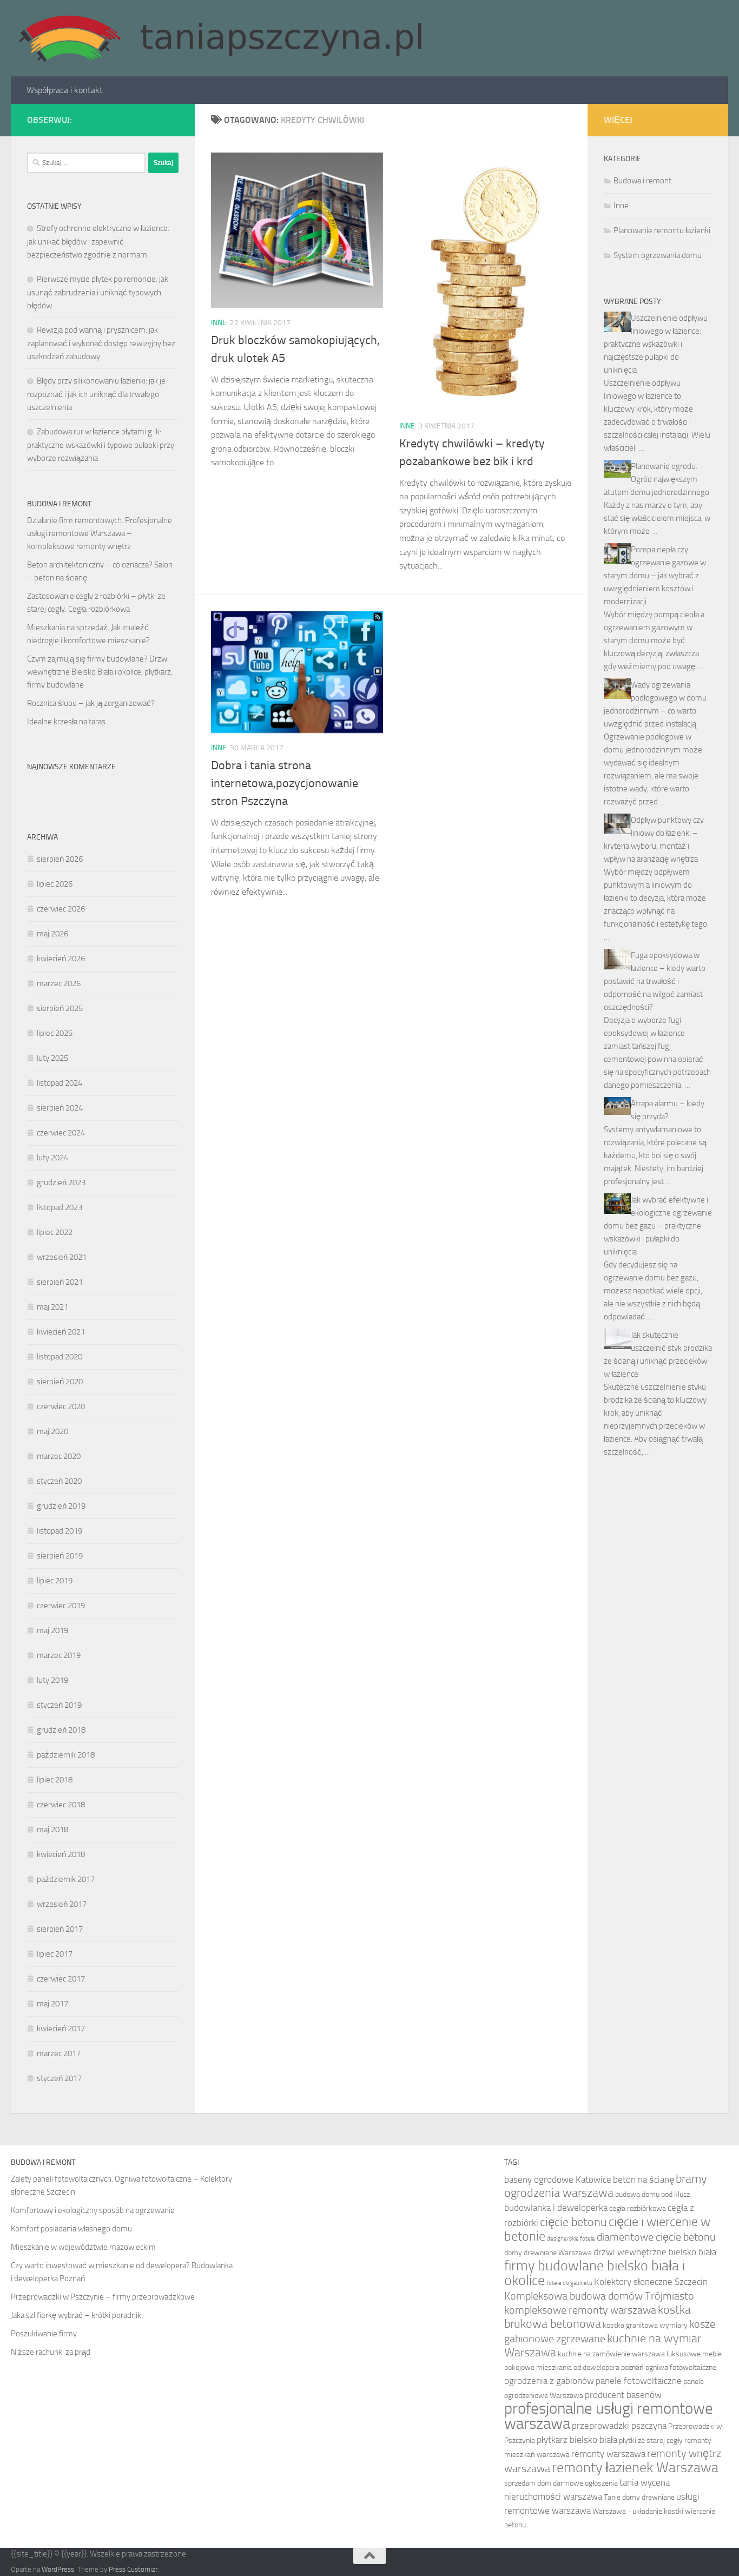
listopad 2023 (60, 1207)
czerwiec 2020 (61, 1406)
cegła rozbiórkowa (638, 2208)
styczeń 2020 (59, 1481)
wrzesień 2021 (62, 1257)
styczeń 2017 (59, 2078)
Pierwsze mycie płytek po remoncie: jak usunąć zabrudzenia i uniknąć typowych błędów (98, 292)
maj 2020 (52, 1431)
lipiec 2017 (55, 1954)
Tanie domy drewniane (639, 2497)
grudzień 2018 (61, 1730)
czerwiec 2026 (61, 909)
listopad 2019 (60, 1531)
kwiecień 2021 (61, 1332)
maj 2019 (52, 1630)
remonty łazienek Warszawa (635, 2468)
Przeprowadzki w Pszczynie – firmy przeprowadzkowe (103, 2297)
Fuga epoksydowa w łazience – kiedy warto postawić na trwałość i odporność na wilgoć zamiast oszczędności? (655, 981)
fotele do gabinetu (569, 2283)
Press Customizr (133, 2569)
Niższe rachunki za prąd (51, 2352)
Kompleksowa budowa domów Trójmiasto (599, 2296)
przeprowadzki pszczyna (619, 2426)
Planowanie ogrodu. (664, 466)
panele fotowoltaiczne (639, 2381)
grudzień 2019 (61, 1506)
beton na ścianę (644, 2179)
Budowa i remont (642, 181)
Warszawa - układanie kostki (638, 2511)
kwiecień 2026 (61, 959)
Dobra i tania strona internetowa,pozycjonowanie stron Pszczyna (285, 783)
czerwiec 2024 (61, 1133)
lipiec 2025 (55, 1033)
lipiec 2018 (55, 1780)
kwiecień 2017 (61, 2029)
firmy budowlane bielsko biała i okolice (595, 2273)
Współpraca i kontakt (65, 90)
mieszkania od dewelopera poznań (590, 2367)
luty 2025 (52, 1058)
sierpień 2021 (60, 1282)
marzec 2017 (59, 2053)
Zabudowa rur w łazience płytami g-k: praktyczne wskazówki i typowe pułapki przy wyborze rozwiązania (101, 445)
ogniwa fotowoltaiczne (681, 2367)
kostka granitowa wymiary (645, 2325)
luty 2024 (52, 1158)
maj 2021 (52, 1307)
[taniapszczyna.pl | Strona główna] (220, 38)
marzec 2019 (59, 1655)
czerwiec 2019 (61, 1606)
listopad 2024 (60, 1083)
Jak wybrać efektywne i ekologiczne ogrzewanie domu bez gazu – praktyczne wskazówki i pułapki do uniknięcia (658, 1226)
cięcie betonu (573, 2222)
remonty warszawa (608, 2454)
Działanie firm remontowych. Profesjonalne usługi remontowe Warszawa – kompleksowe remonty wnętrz (100, 533)
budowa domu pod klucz (652, 2194)
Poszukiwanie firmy (44, 2334)
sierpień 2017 (60, 1929)
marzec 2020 (59, 1456)
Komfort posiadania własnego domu (71, 2229)
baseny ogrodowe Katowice (558, 2179)
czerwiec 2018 (61, 1805)
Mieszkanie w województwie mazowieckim (83, 2247)
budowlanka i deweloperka (556, 2208)
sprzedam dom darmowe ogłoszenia (561, 2483)
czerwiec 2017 (61, 1979)
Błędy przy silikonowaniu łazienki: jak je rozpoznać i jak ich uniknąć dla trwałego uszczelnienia (96, 394)
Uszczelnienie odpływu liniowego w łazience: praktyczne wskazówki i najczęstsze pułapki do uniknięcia (656, 344)
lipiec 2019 (55, 1581)
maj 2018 (52, 1829)
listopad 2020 (60, 1357)
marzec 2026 (59, 983)
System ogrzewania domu (658, 255)
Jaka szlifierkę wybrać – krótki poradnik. (77, 2315)
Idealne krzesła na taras (66, 722)
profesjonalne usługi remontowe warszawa (609, 2416)
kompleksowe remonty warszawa (580, 2310)
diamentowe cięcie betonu (656, 2237)
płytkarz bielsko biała (577, 2440)
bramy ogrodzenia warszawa (606, 2186)
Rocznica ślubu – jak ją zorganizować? (91, 703)
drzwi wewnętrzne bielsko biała (655, 2252)
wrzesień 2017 (62, 1904)
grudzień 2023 (61, 1183)
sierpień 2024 (60, 1108)
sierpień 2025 (60, 1008)
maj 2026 (52, 934)
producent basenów (623, 2395)
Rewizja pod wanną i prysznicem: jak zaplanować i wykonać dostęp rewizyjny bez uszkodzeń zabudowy (101, 343)
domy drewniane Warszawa (548, 2253)
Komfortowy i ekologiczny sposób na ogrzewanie (93, 2210)
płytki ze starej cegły (651, 2440)
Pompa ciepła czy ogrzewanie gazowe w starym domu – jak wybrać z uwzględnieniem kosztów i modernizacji (655, 576)
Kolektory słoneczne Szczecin (651, 2282)
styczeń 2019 (59, 1705)
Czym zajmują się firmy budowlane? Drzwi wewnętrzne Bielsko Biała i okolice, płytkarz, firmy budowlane (100, 672)
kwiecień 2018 (61, 1854)
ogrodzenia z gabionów (549, 2381)
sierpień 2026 (60, 859)
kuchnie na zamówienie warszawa (611, 2354)
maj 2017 (52, 2004)
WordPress (58, 2569)
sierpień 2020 (60, 1382)
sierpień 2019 (60, 1556)
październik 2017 (66, 1879)
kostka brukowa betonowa (598, 2317)
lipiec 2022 (55, 1232)
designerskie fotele (571, 2239)
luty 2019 (52, 1680)
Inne (219, 323)
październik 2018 (66, 1755)
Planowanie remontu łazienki (662, 230)
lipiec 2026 (55, 884)
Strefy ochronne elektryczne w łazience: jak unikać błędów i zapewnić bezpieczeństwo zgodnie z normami (98, 242)
